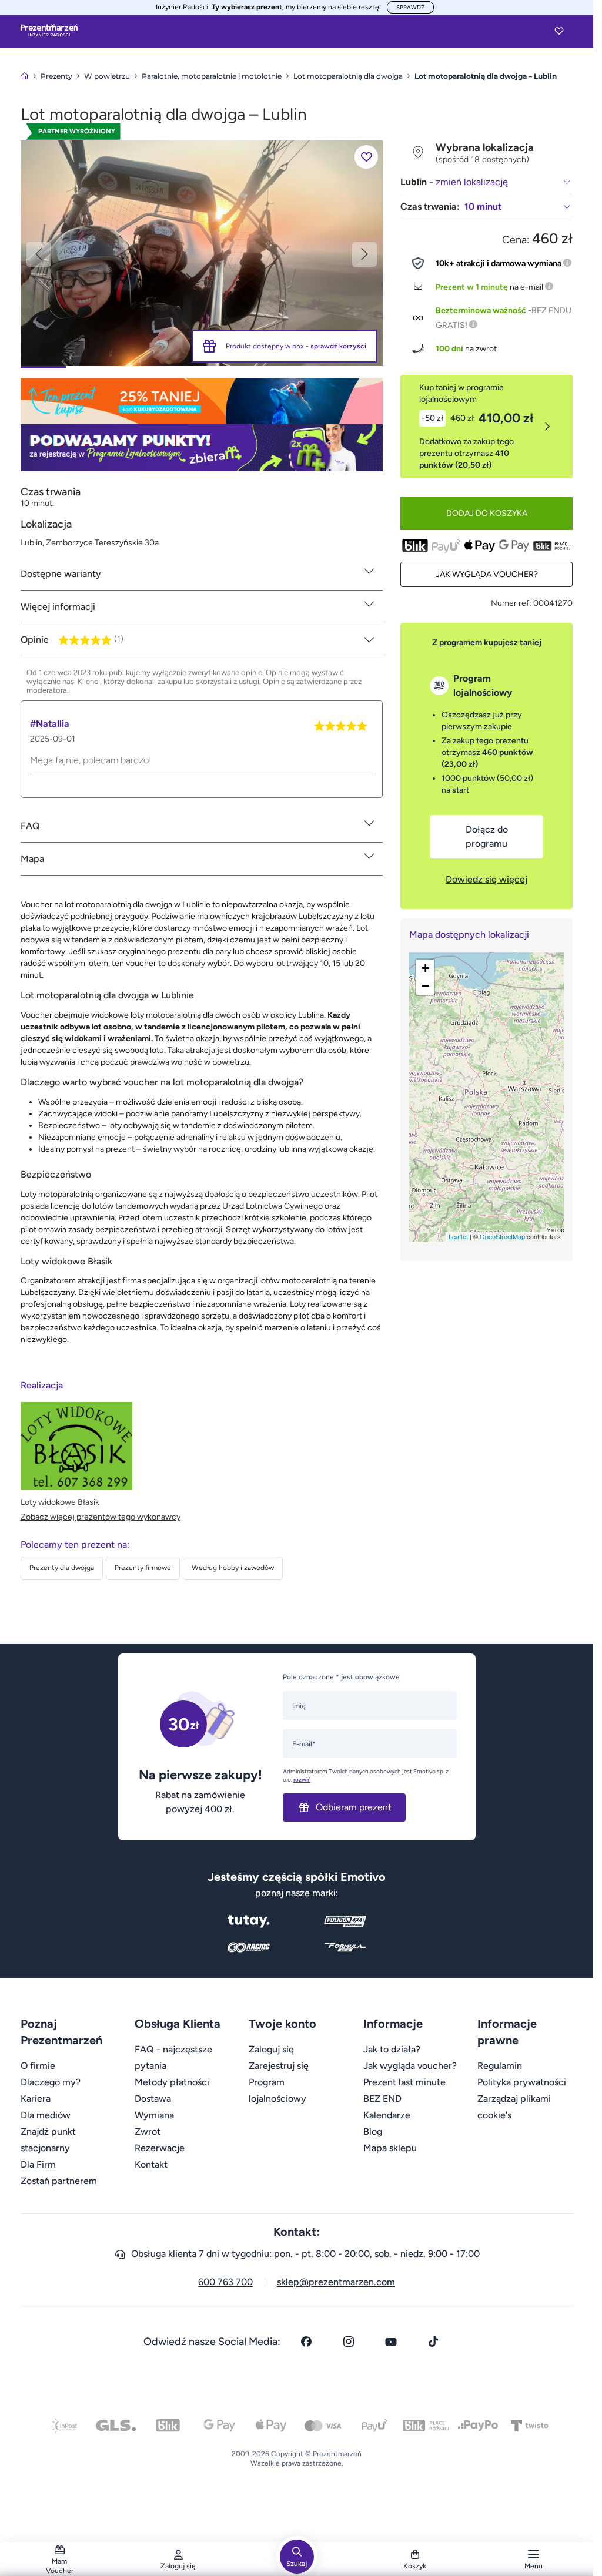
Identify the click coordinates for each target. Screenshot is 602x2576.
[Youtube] (391, 2342)
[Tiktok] (433, 2342)
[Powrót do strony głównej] (25, 76)
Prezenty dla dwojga (62, 1568)
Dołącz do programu (487, 836)
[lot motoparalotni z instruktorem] (202, 252)
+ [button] (425, 968)
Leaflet (458, 1236)
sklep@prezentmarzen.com (336, 2282)
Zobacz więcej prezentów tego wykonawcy (101, 1517)
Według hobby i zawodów (233, 1568)
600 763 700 (225, 2282)
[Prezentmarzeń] (49, 31)
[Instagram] (349, 2342)
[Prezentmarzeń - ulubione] (559, 31)
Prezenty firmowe (143, 1568)
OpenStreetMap (502, 1236)
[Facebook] (306, 2342)
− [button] (425, 986)
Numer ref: (511, 603)
